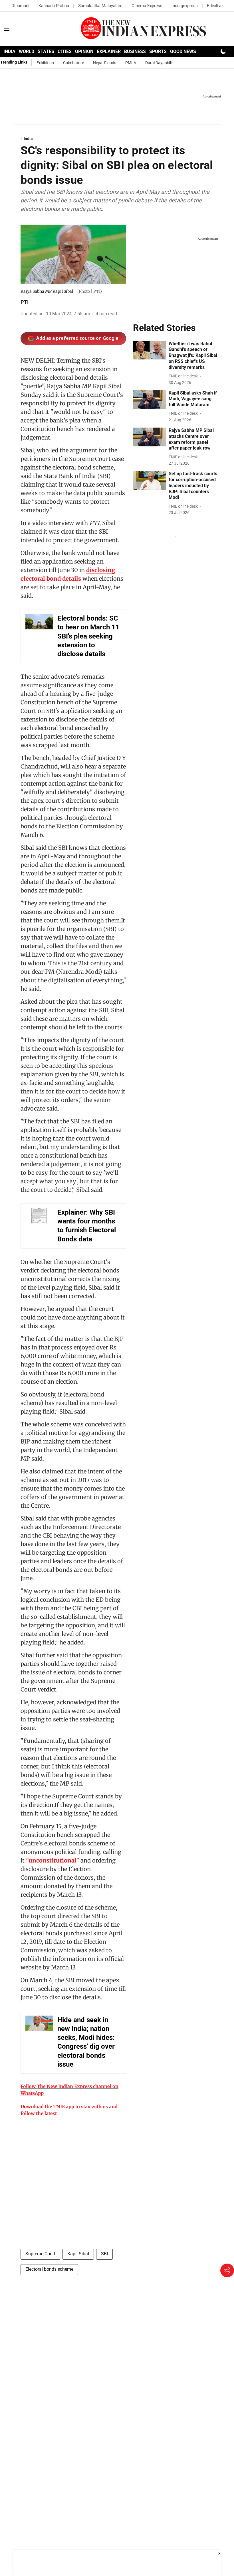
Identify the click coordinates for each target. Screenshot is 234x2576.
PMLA (131, 63)
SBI (104, 2254)
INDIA (9, 51)
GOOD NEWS (183, 51)
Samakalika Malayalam (100, 6)
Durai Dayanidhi (159, 63)
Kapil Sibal (78, 2254)
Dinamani (20, 6)
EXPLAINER (109, 51)
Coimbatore (73, 63)
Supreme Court (40, 2254)
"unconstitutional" (53, 1860)
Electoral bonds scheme (49, 2269)
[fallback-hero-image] (150, 350)
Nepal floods (105, 63)
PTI (25, 302)
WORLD (27, 51)
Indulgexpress (185, 6)
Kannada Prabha (54, 6)
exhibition (45, 63)
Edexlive (215, 6)
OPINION (84, 51)
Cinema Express (147, 6)
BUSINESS (135, 51)
